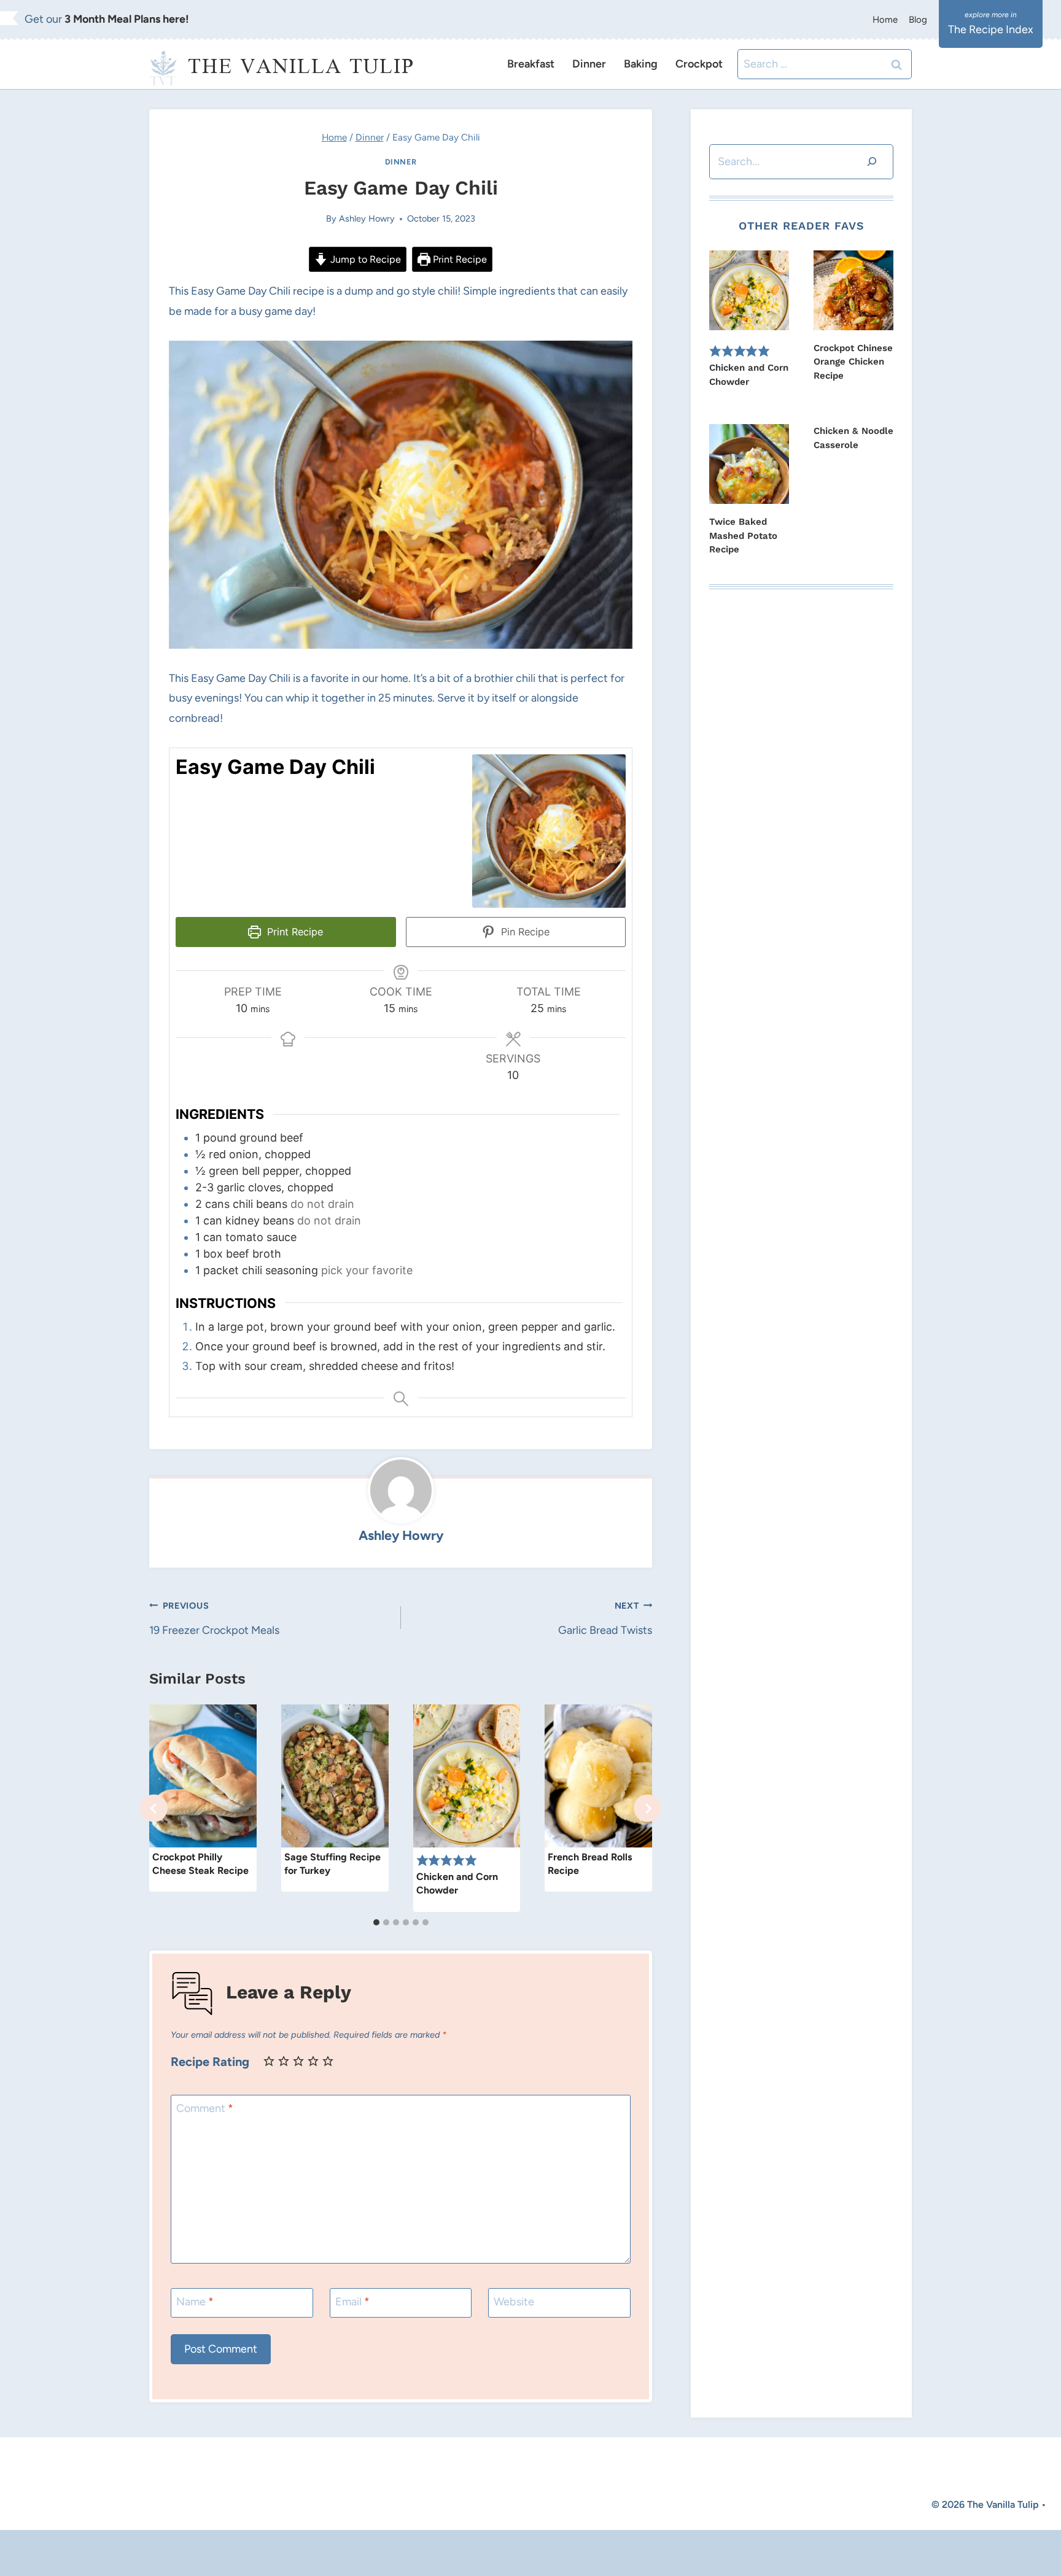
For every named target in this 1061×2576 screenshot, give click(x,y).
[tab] (376, 1922)
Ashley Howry (367, 219)
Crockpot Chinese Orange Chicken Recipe (853, 362)
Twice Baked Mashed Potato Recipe (743, 536)
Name (195, 2302)
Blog (918, 20)
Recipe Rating (210, 2062)
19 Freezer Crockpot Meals (214, 1619)
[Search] (872, 162)
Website (514, 2302)
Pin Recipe (524, 932)
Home (885, 20)
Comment (205, 2108)
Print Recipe (459, 259)
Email (352, 2302)
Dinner (589, 64)
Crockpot (699, 64)
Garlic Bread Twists (605, 1619)
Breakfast (531, 64)
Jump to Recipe (364, 259)
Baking (641, 64)
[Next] (647, 1808)
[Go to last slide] (154, 1808)
